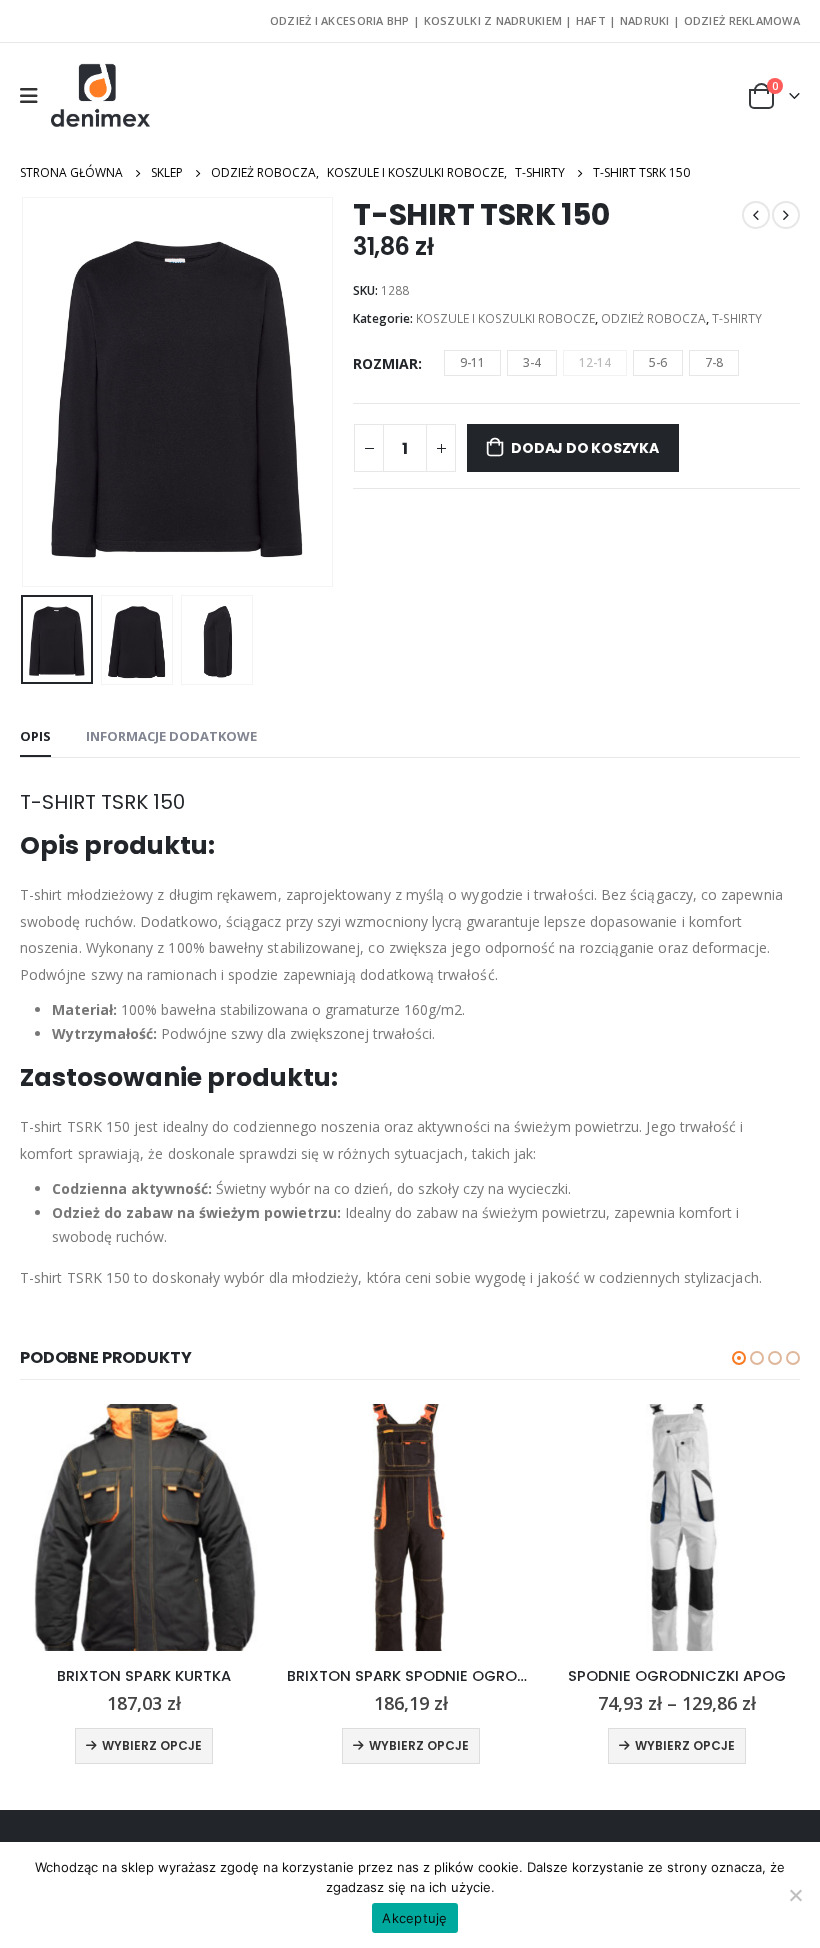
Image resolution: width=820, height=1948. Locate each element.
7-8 (714, 362)
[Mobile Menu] (35, 96)
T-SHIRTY (737, 318)
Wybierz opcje (152, 1745)
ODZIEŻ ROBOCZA (653, 318)
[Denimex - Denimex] (101, 96)
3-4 (532, 362)
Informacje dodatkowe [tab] (171, 736)
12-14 (595, 362)
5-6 (658, 362)
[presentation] (45, 392)
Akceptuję (414, 1918)
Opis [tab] (35, 736)
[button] (739, 1358)
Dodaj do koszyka (585, 448)
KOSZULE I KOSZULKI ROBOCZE (505, 318)
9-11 (472, 362)
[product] (144, 1527)
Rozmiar (385, 363)
